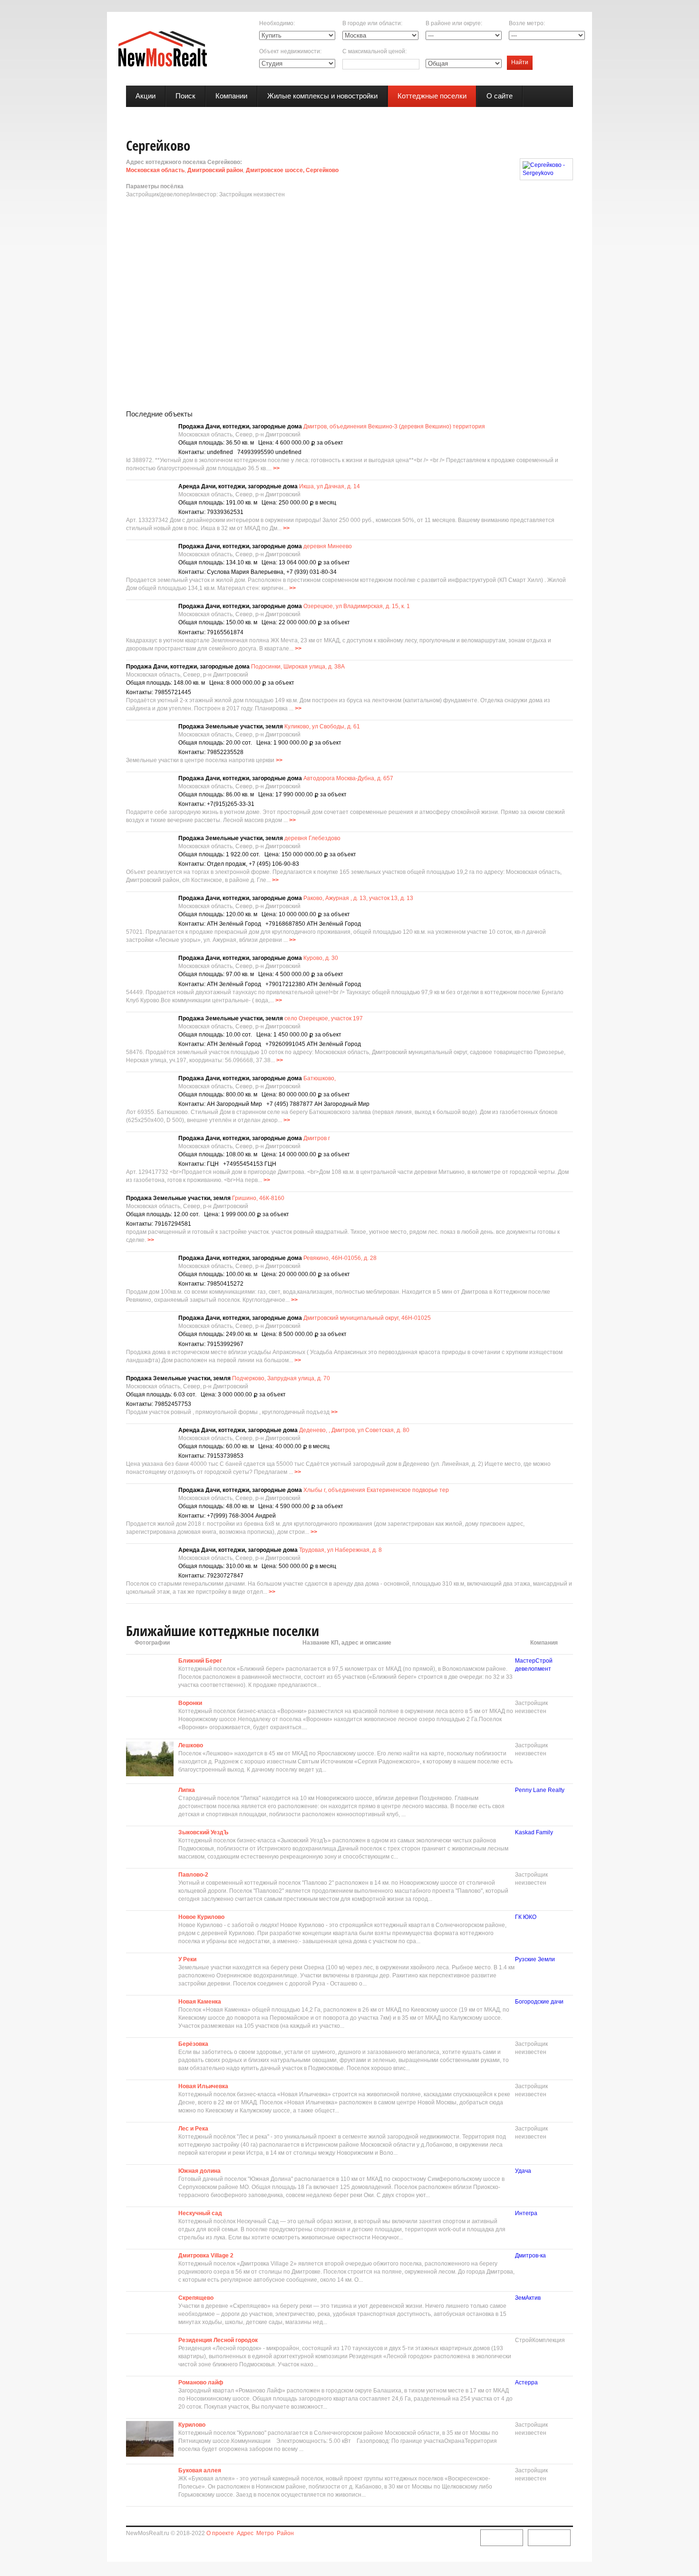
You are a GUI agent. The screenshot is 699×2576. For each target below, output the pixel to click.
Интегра (526, 2213)
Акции (146, 96)
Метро (265, 2533)
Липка (187, 1790)
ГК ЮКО (526, 1917)
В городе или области (372, 23)
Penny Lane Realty (540, 1790)
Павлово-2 (193, 1875)
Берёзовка (193, 2044)
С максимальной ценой (374, 51)
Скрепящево (196, 2298)
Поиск (185, 96)
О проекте (220, 2533)
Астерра (526, 2382)
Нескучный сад (200, 2213)
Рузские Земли (535, 1959)
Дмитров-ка (530, 2256)
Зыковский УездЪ (203, 1832)
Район (285, 2533)
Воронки (190, 1703)
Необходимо (276, 23)
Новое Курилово (201, 1917)
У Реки (187, 1959)
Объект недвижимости (290, 51)
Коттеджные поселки (432, 96)
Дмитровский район (215, 170)
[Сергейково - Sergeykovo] (546, 169)
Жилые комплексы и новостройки (322, 96)
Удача (523, 2171)
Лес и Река (193, 2129)
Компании (231, 96)
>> (276, 468)
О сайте (500, 96)
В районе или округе (453, 23)
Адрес (245, 2533)
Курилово (192, 2425)
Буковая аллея (200, 2470)
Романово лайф (201, 2382)
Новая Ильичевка (203, 2086)
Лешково (191, 1745)
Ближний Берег (200, 1661)
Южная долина (199, 2171)
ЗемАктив (528, 2298)
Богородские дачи (539, 2002)
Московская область (155, 170)
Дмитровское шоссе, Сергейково (292, 170)
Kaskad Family (534, 1832)
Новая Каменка (200, 2002)
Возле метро (526, 23)
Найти (520, 62)
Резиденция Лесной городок (218, 2340)
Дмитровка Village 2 (206, 2256)
